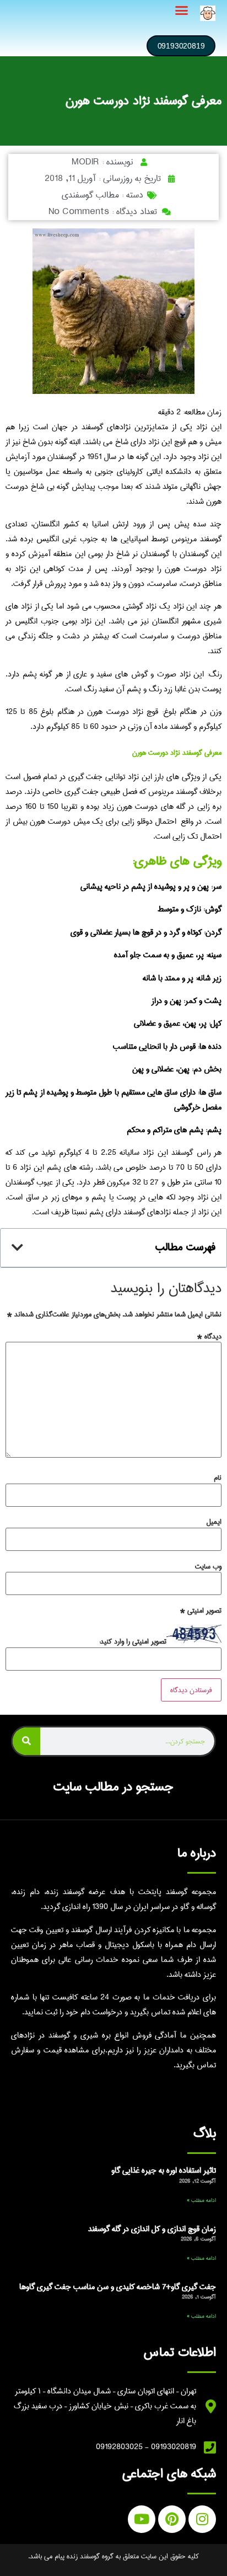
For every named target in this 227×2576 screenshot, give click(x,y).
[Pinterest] (172, 2519)
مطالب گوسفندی (90, 195)
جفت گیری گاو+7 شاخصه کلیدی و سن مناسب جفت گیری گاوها (118, 2287)
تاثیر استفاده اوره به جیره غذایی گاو (164, 2170)
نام (218, 1478)
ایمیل (214, 1522)
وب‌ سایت (208, 1566)
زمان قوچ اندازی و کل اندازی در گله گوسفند (152, 2229)
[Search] (26, 1741)
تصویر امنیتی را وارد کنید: (133, 1641)
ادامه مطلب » (201, 2200)
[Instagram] (202, 2519)
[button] (182, 10)
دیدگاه (209, 1336)
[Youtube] (142, 2519)
